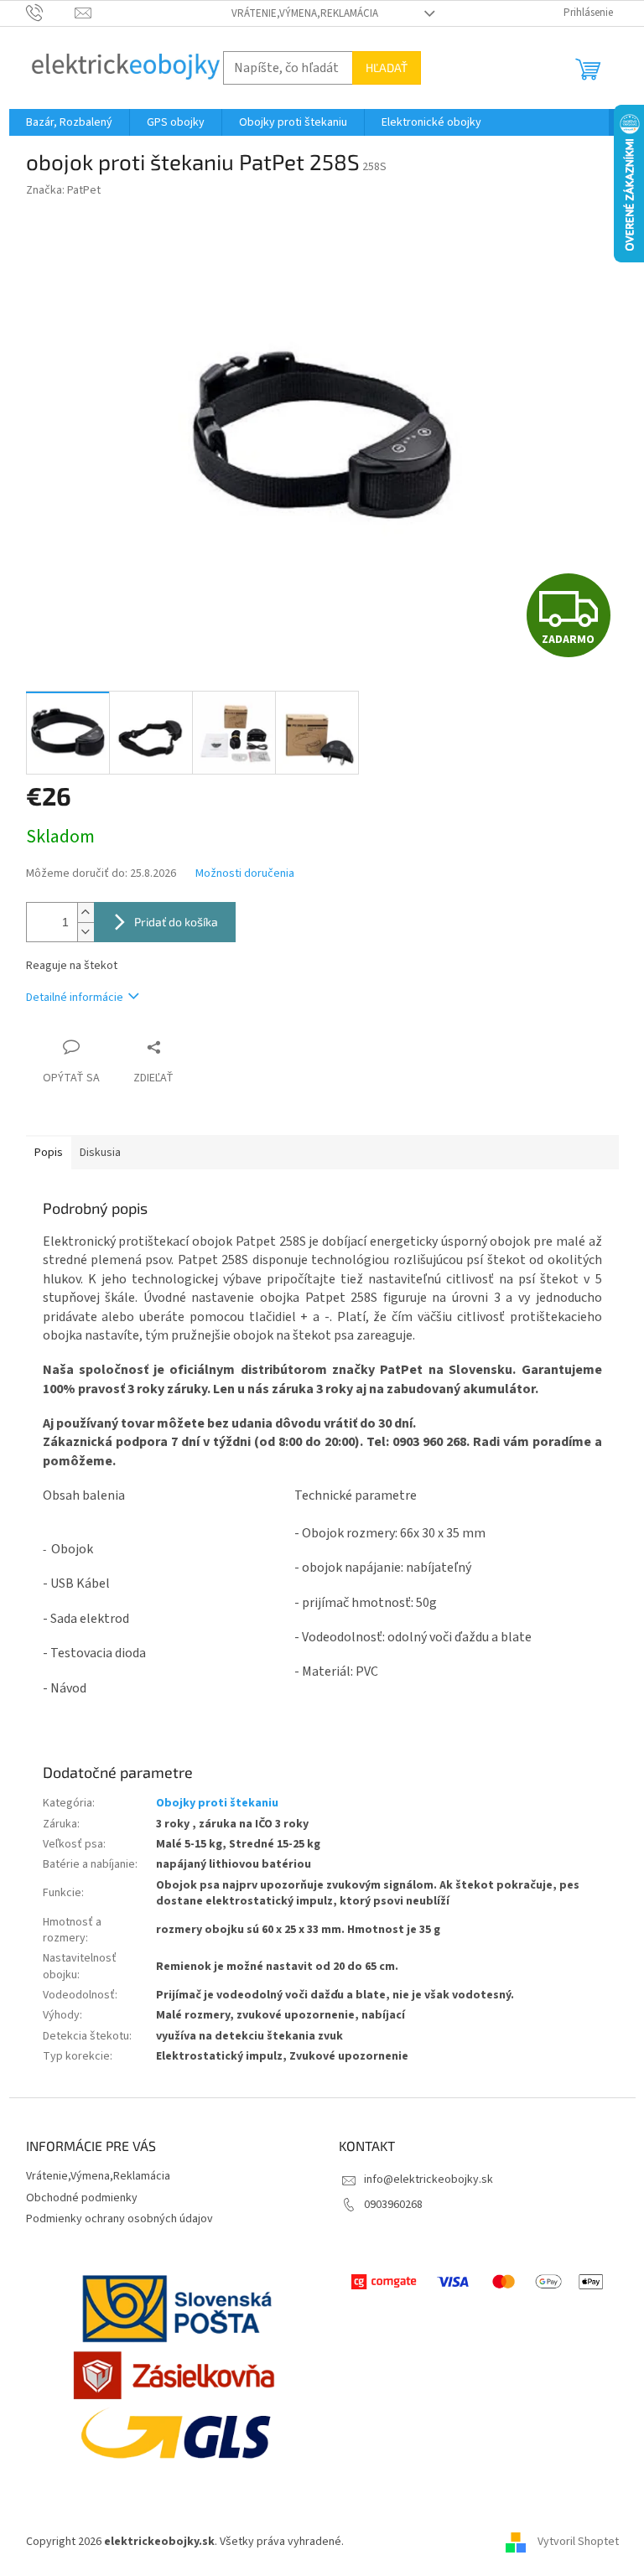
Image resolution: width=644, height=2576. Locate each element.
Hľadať (387, 67)
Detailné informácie (75, 998)
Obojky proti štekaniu (217, 1803)
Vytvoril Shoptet (578, 2542)
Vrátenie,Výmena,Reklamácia (305, 13)
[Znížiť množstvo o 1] (86, 932)
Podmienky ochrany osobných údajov (119, 2219)
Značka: (63, 190)
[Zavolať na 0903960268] (51, 13)
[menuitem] (69, 122)
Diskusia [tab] (100, 1153)
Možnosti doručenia (245, 874)
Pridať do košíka (176, 922)
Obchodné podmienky (82, 2198)
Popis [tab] (49, 1153)
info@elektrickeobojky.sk (428, 2179)
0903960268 (393, 2205)
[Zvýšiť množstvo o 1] (86, 912)
